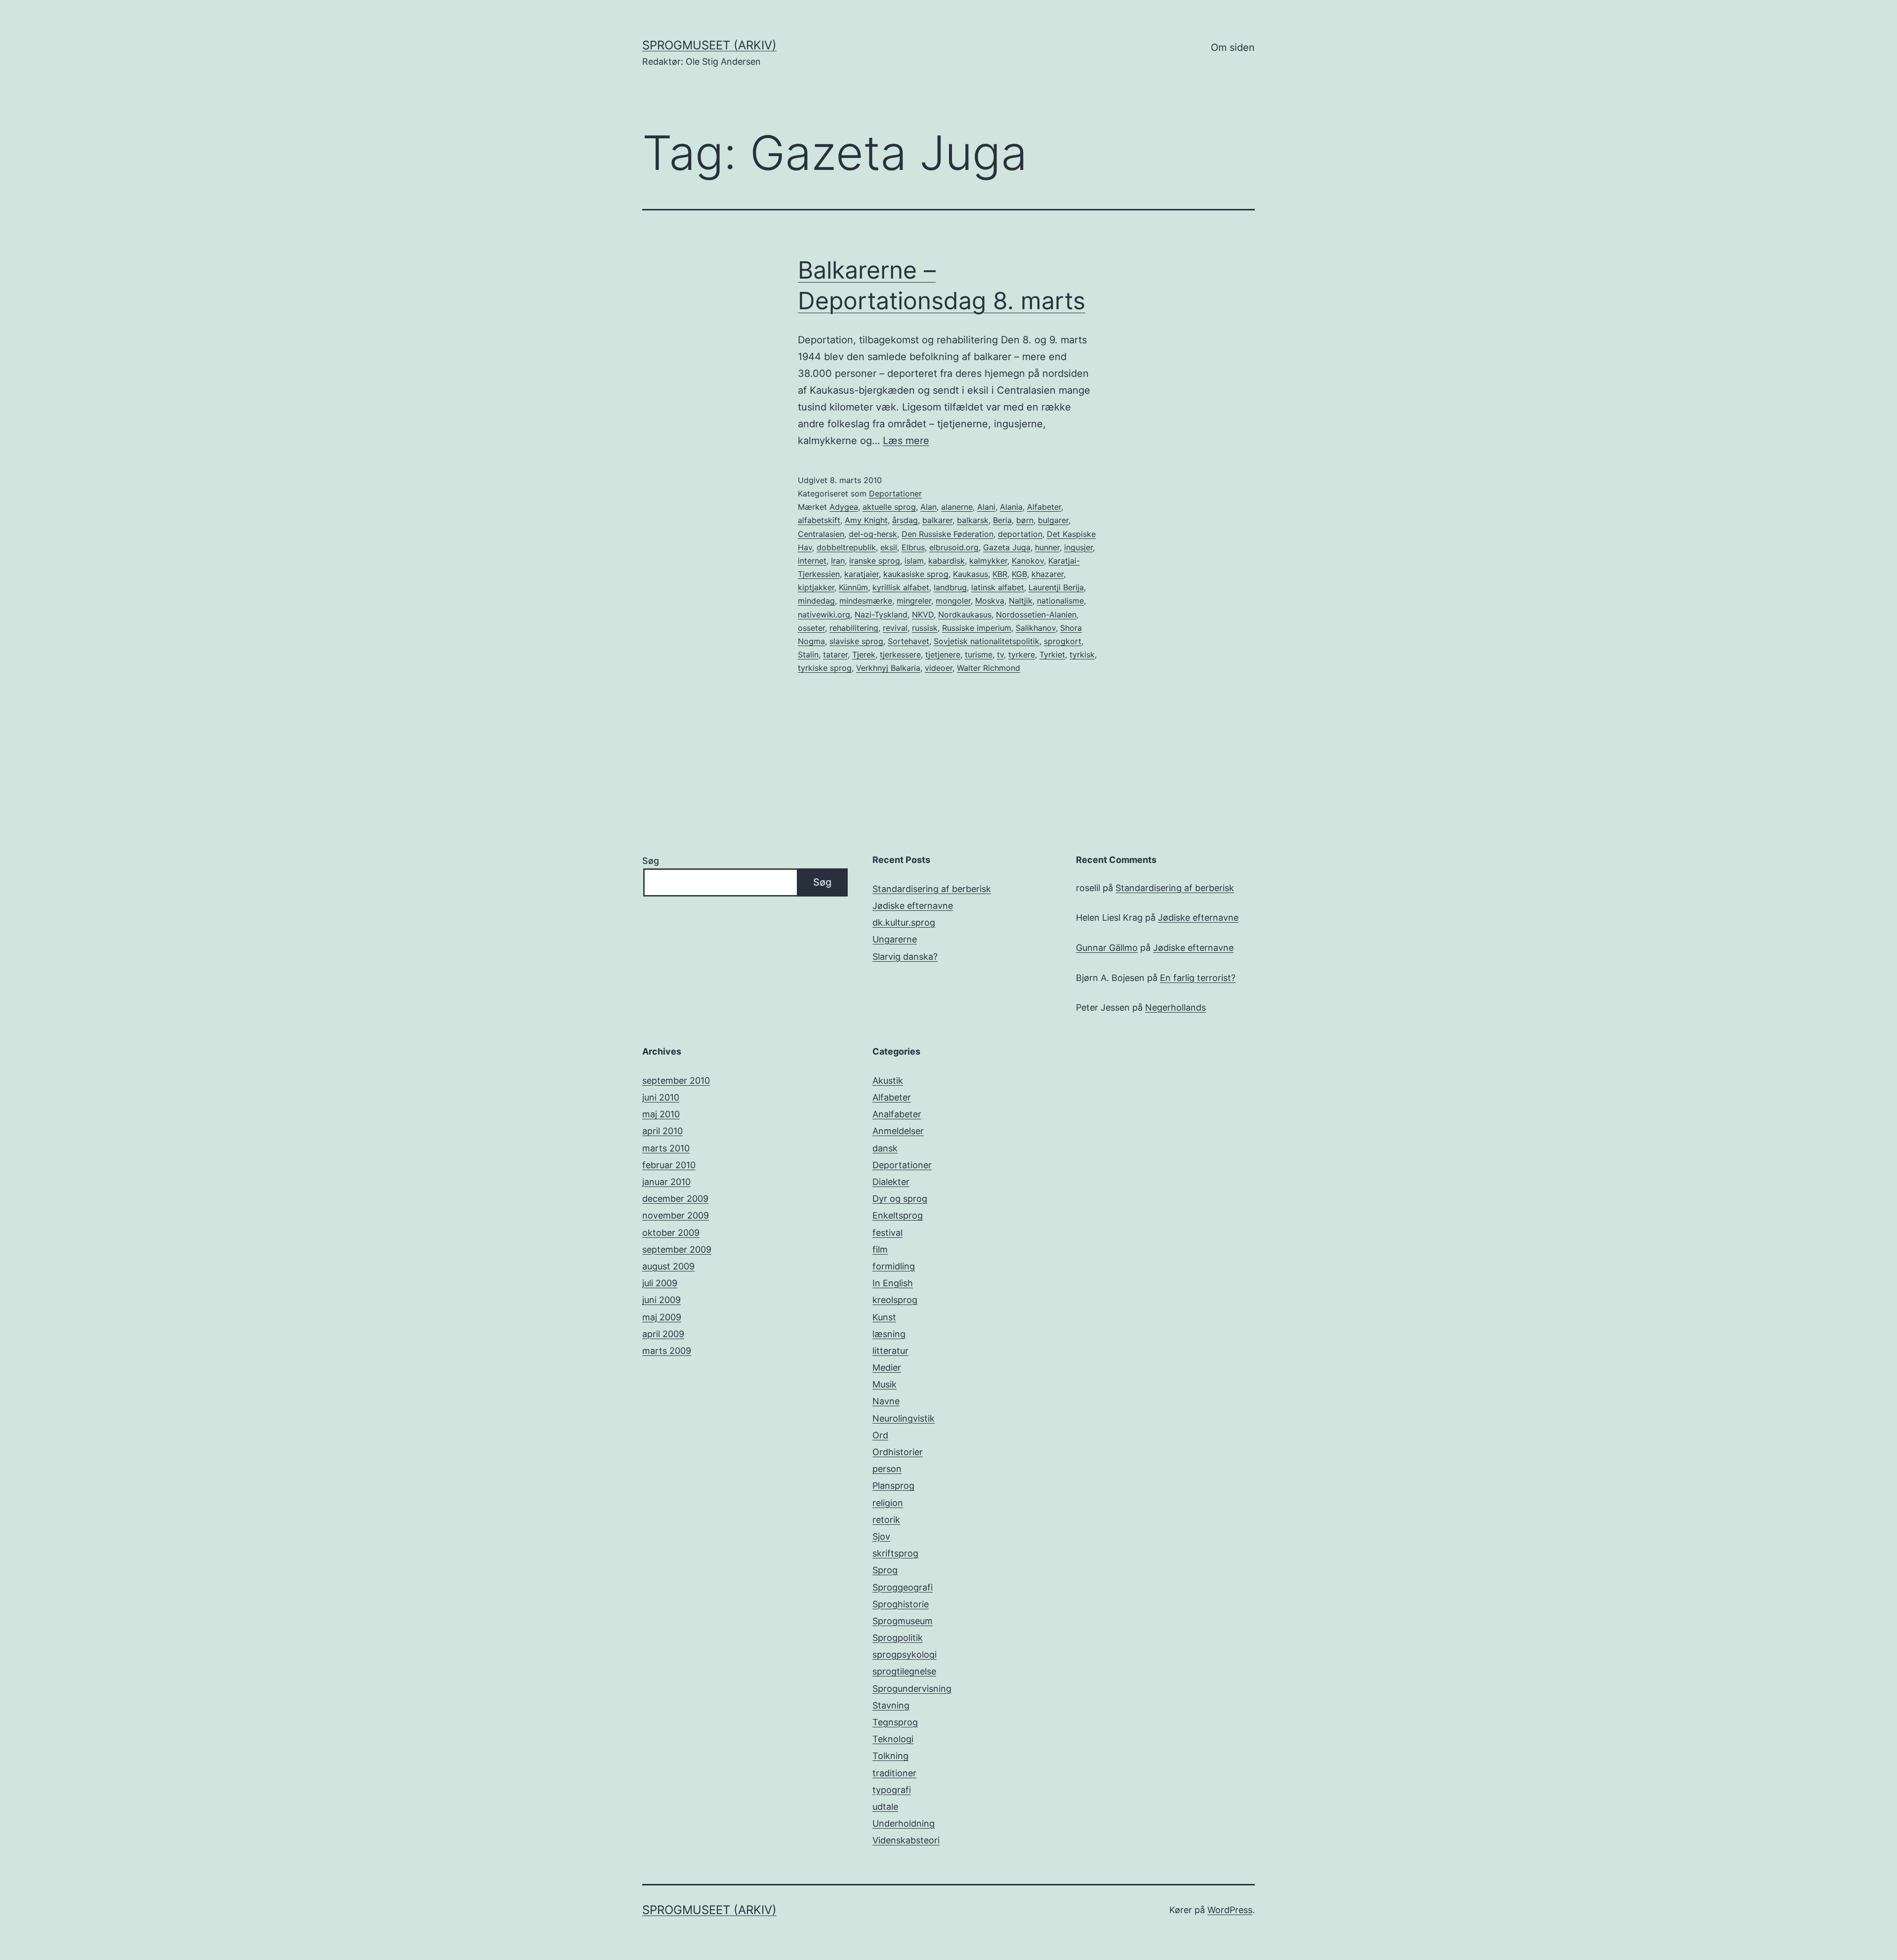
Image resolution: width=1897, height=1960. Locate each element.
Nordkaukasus (965, 614)
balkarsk (973, 520)
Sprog (885, 1570)
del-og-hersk (873, 534)
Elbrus (913, 547)
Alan (928, 507)
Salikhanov (1036, 628)
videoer (939, 668)
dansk (885, 1148)
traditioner (894, 1773)
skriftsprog (895, 1553)
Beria (1002, 520)
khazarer (1048, 574)
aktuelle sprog (889, 507)
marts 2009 (667, 1351)
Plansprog (893, 1486)
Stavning (891, 1705)
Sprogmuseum (903, 1621)
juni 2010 (661, 1097)
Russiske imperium (977, 628)
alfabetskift (819, 520)
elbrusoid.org (954, 547)
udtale (885, 1807)
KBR (1000, 574)
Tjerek (864, 654)
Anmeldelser (898, 1131)
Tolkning (890, 1756)
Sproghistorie (901, 1604)
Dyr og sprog (900, 1199)
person (887, 1469)
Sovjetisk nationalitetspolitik (987, 641)
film (880, 1249)
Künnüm (853, 587)
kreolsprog (895, 1300)
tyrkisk (1082, 654)
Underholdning (904, 1823)
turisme (979, 654)
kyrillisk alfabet (901, 587)
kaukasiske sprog (916, 574)
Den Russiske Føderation (948, 534)
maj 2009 (662, 1317)
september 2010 (676, 1081)
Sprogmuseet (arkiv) (709, 45)
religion (888, 1503)
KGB (1019, 574)
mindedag (816, 601)
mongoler (953, 601)
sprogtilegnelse (904, 1671)
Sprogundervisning (912, 1689)
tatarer (835, 654)
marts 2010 (666, 1148)
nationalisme (1060, 601)
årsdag (905, 520)
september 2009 (677, 1249)
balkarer (937, 520)
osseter (811, 628)
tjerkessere (900, 654)
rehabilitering (854, 628)
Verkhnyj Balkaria (888, 668)
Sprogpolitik (898, 1638)
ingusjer (1078, 547)
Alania (1011, 507)
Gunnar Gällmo (1107, 948)
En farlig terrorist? (1198, 978)
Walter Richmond (989, 668)
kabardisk (947, 561)
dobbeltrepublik (846, 547)
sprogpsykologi (905, 1654)
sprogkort (1063, 641)
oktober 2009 (671, 1233)
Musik (885, 1384)
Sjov (881, 1536)
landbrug (950, 587)
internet (812, 561)
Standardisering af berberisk (932, 889)
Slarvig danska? (905, 957)
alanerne (957, 507)
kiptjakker (816, 587)
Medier (887, 1368)
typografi (892, 1790)
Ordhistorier (898, 1452)
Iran (838, 561)
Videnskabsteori (906, 1840)
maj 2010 (661, 1114)
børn (1025, 520)
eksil (889, 547)
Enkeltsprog (898, 1215)
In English (893, 1283)
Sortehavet (908, 641)
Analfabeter (897, 1114)
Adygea (844, 507)
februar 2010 (669, 1165)
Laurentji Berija (1056, 587)
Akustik (888, 1081)
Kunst (884, 1317)
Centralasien (821, 534)
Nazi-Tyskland (881, 614)
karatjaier (862, 574)
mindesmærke (866, 601)
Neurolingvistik (904, 1418)
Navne (886, 1401)
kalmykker (988, 561)
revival (895, 628)
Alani (986, 507)
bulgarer (1053, 520)
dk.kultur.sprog (904, 922)
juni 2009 (661, 1300)
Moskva (990, 601)
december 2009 (675, 1199)
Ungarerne (895, 939)
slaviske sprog (856, 641)
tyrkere (1022, 654)
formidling (894, 1266)
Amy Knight (866, 520)
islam (914, 561)
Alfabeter (1044, 507)
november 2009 (676, 1215)
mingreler (914, 601)
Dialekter (891, 1182)
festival (887, 1233)
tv (1000, 654)
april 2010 (662, 1131)
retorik (886, 1520)
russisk (925, 628)
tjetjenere (943, 654)
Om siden (1233, 47)
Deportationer (895, 493)
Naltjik (1021, 601)
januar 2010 (666, 1182)
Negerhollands (1175, 1007)
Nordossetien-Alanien (1036, 614)
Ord (880, 1435)
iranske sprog (875, 561)
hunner (1047, 547)
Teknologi (893, 1739)
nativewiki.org (824, 614)
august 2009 (668, 1266)
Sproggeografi (903, 1587)
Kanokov (1028, 561)
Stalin (808, 654)
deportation (1020, 534)
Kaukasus (970, 574)
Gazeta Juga (1007, 547)
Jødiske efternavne (913, 906)
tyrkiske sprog (825, 668)
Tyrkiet (1052, 654)
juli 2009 (660, 1283)
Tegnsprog (895, 1722)
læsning (889, 1334)
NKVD (923, 614)
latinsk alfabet (998, 587)
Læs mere (906, 441)
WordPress (1230, 1910)
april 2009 (663, 1334)
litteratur (890, 1351)
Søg (651, 861)
